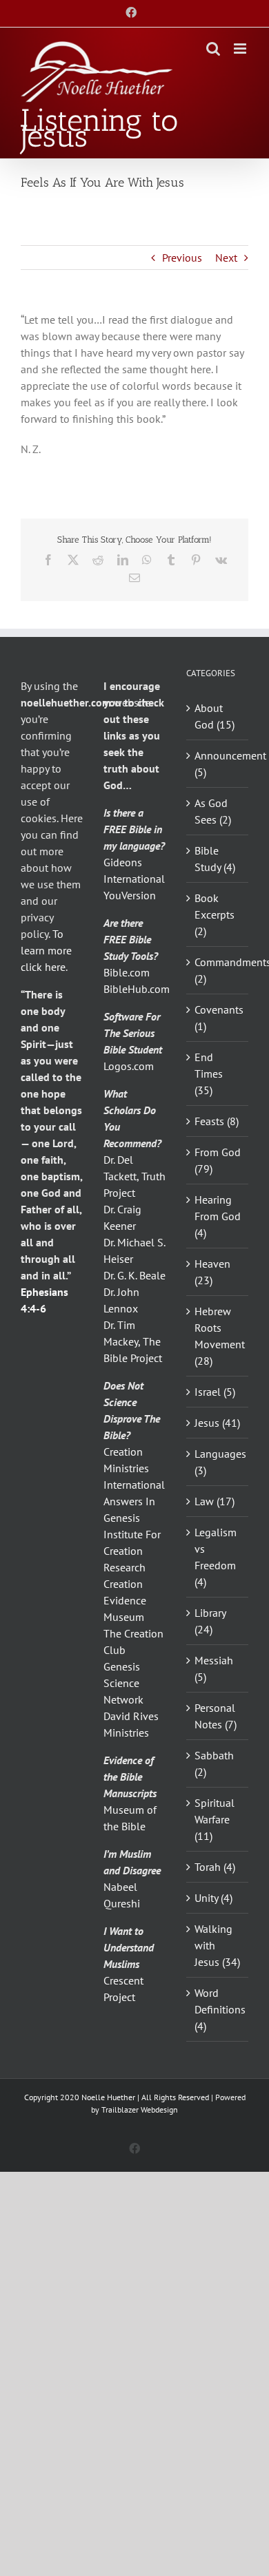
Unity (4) (213, 1898)
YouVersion (130, 895)
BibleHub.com (137, 989)
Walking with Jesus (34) (217, 1945)
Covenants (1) (218, 1018)
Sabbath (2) (214, 1763)
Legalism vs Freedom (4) (216, 1557)
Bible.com (127, 972)
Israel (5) (215, 1392)
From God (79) (218, 1160)
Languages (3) (218, 1462)
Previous (182, 258)
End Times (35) (209, 1074)
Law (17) (215, 1501)
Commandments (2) (218, 970)
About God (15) (215, 716)
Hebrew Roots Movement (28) (218, 1336)
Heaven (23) (212, 1272)
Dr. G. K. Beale (134, 1275)
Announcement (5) (218, 764)
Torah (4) (215, 1867)
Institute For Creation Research (132, 1551)
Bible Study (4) (215, 859)
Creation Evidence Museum (125, 1600)
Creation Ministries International (134, 1468)
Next (226, 258)
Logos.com (129, 1066)
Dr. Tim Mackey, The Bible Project (133, 1341)
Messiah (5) (214, 1668)
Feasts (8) (217, 1121)
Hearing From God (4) (218, 1216)
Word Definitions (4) (218, 2009)
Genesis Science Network (123, 1683)
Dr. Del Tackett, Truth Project (134, 1176)
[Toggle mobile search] (213, 49)
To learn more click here (46, 950)
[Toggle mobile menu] (241, 49)
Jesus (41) (217, 1423)
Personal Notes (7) (216, 1716)
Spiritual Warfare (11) (215, 1819)
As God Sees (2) (213, 811)
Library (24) (210, 1621)
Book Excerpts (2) (215, 914)
